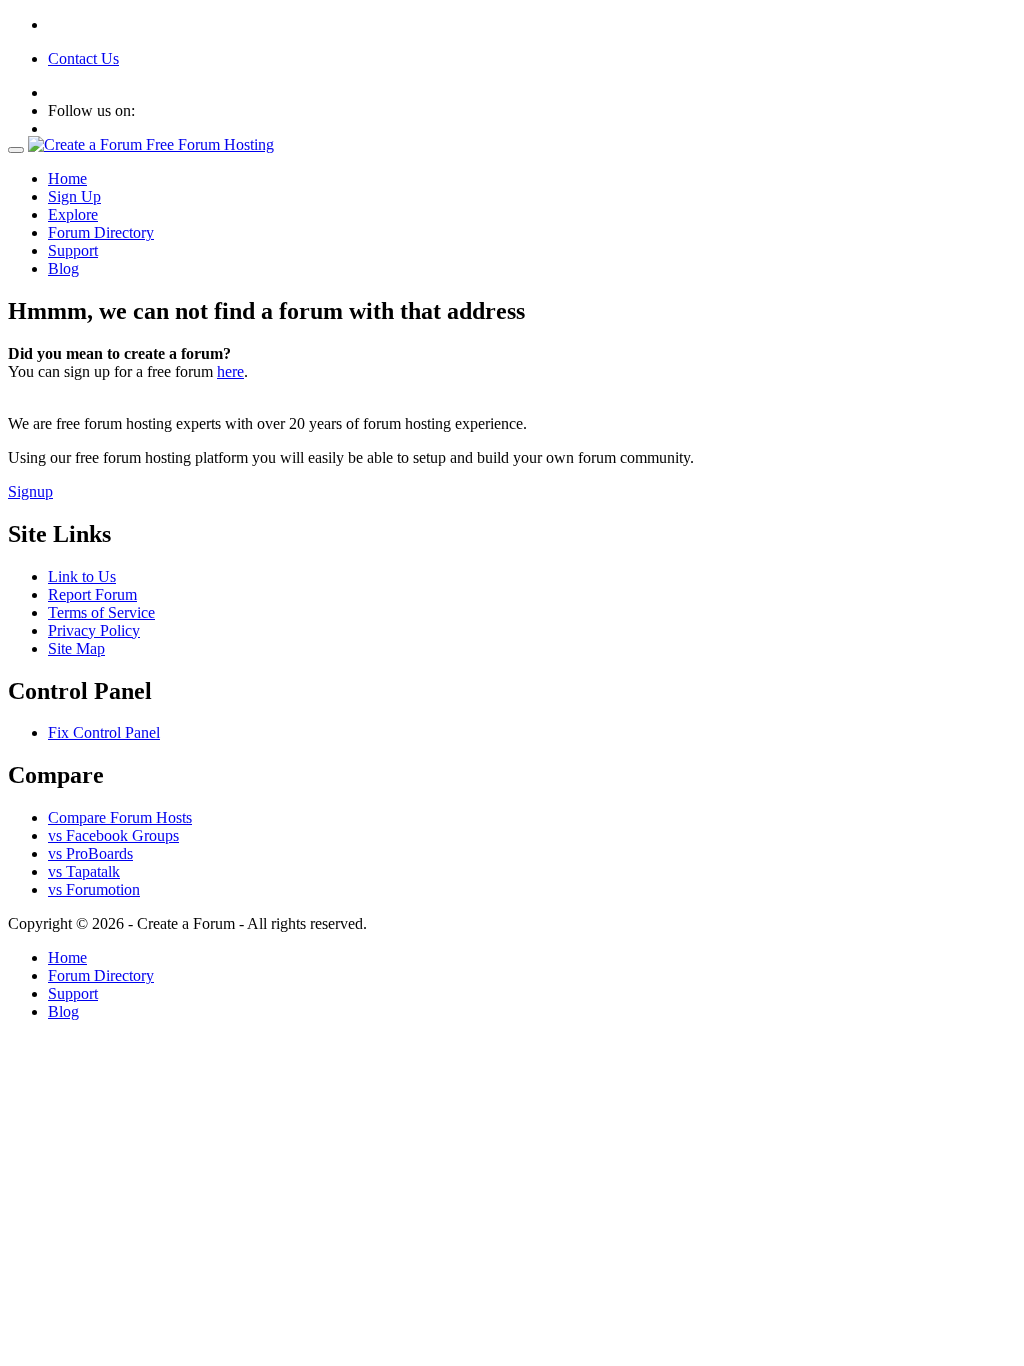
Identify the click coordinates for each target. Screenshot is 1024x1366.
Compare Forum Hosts (120, 817)
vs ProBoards (90, 853)
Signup (30, 491)
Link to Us (82, 576)
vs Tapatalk (84, 871)
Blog (63, 268)
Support (73, 250)
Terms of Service (101, 612)
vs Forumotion (94, 889)
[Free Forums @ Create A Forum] (151, 144)
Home (67, 178)
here (230, 371)
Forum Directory (101, 232)
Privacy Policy (94, 630)
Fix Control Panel (104, 732)
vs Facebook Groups (113, 835)
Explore (73, 214)
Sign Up (74, 196)
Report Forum (92, 594)
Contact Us (83, 58)
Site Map (76, 648)
